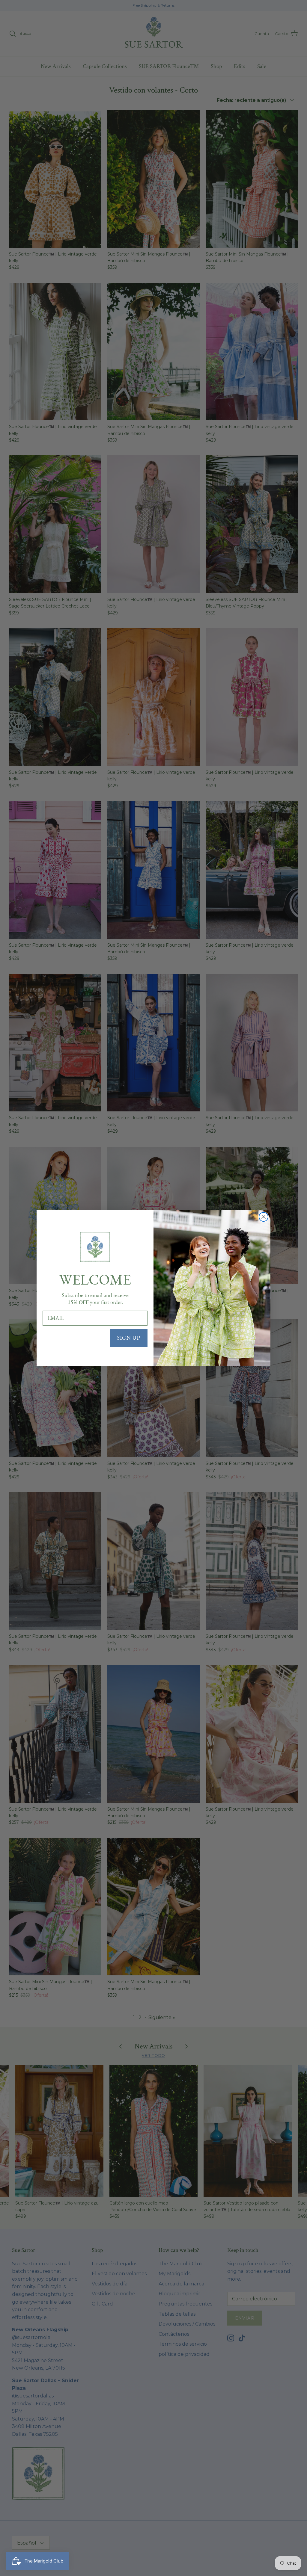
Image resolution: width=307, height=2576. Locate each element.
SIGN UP (129, 1338)
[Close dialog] (264, 1217)
